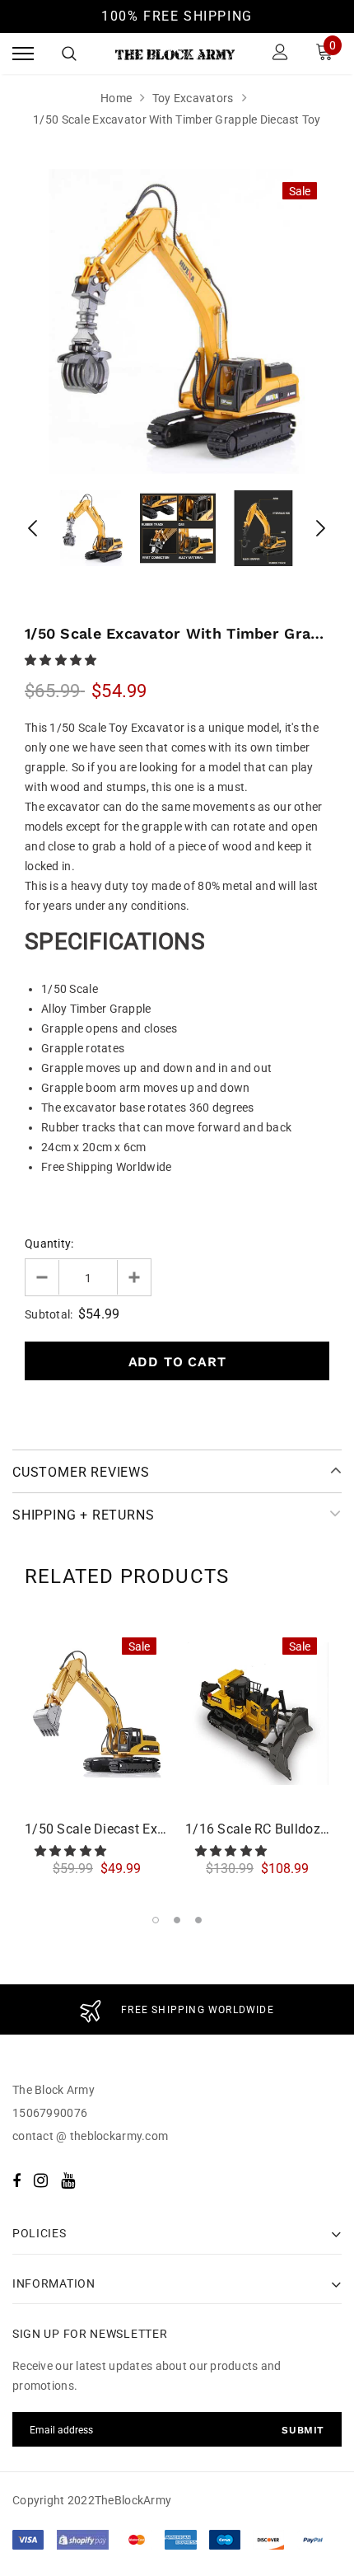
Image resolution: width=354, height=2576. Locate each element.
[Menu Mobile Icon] (23, 54)
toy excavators (193, 98)
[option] (177, 321)
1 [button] (156, 1920)
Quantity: (49, 1244)
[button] (62, 660)
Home (116, 98)
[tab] (127, 1576)
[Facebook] (16, 2180)
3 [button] (198, 1920)
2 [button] (177, 1920)
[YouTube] (68, 2180)
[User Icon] (280, 54)
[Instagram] (41, 2180)
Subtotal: (49, 1314)
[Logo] (175, 54)
